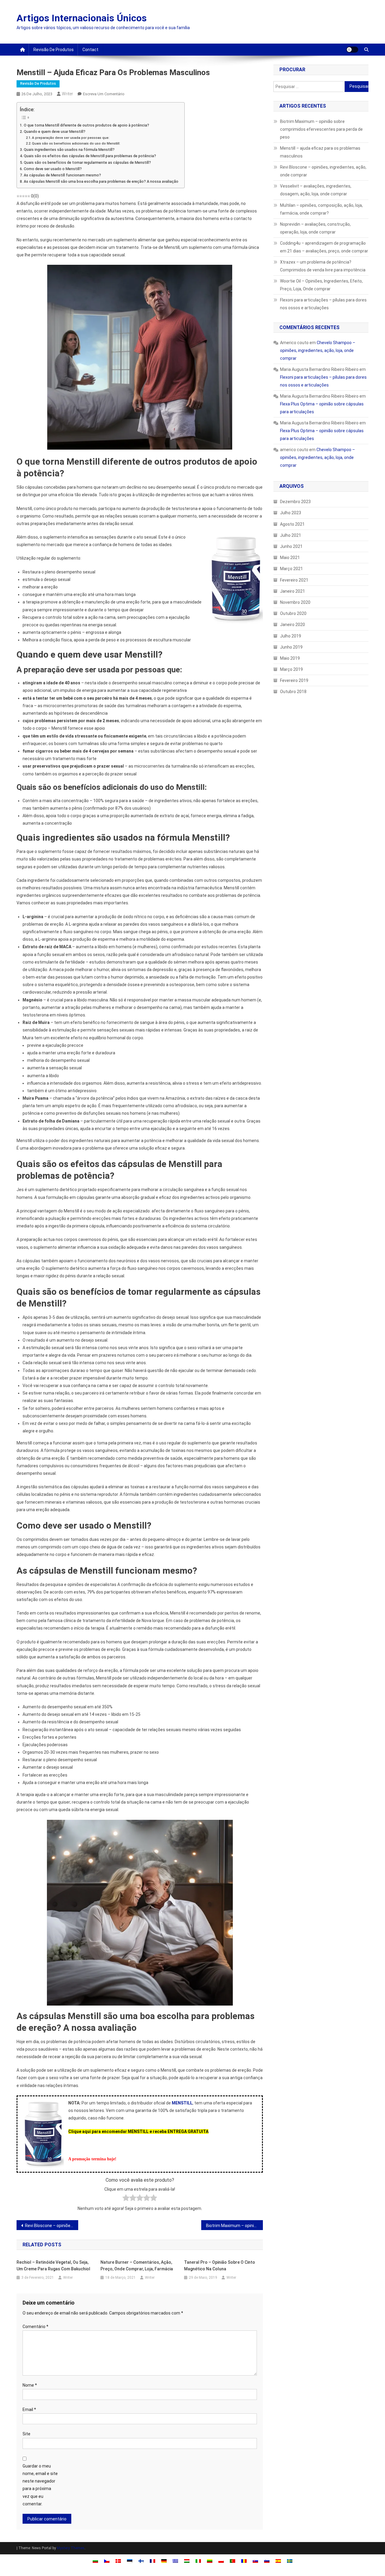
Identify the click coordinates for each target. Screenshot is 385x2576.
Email (29, 2409)
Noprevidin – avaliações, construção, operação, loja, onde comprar (315, 228)
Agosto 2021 (292, 524)
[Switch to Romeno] (244, 2561)
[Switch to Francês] (152, 2561)
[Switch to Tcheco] (107, 2561)
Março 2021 (291, 569)
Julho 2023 (291, 513)
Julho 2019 (291, 636)
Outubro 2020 (293, 613)
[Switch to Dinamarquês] (118, 2561)
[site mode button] (352, 50)
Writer (68, 94)
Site (26, 2434)
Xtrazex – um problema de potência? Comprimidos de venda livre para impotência (323, 266)
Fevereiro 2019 (294, 680)
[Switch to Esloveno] (267, 2561)
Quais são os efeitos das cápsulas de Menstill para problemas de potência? (90, 156)
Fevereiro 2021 (294, 580)
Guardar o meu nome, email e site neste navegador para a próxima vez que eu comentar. (40, 2485)
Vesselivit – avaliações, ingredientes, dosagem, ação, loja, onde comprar (316, 190)
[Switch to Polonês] (221, 2561)
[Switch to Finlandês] (141, 2561)
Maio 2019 (290, 658)
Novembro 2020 (295, 602)
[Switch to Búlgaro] (95, 2561)
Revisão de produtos (54, 50)
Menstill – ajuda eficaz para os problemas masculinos (320, 152)
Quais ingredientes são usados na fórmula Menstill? (69, 150)
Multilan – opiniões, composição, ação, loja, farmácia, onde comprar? (321, 209)
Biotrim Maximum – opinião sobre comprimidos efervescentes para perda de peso (234, 2226)
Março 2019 (291, 669)
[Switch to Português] (233, 2561)
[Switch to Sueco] (290, 2561)
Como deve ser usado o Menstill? (53, 169)
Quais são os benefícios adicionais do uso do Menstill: (76, 143)
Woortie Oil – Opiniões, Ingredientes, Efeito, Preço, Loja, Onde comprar (321, 285)
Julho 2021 (291, 535)
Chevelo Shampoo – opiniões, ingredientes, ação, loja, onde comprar (318, 350)
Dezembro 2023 (295, 502)
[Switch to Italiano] (198, 2561)
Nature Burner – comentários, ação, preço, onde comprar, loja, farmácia (137, 2266)
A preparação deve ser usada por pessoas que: (71, 138)
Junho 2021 (291, 546)
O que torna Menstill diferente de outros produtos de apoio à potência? (86, 125)
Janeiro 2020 (293, 625)
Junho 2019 (291, 647)
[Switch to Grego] (175, 2561)
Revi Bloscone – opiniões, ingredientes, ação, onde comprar (52, 2226)
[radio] (126, 2199)
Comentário (35, 2327)
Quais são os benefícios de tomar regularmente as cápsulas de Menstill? (87, 162)
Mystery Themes (71, 2548)
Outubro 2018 (293, 692)
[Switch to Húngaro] (187, 2561)
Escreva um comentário (104, 94)
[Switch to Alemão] (164, 2561)
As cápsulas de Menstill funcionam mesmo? (62, 175)
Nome (30, 2385)
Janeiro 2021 (293, 591)
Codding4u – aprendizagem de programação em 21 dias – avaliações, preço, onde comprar (324, 247)
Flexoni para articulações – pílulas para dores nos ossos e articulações (323, 304)
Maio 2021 (290, 558)
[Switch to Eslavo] (255, 2561)
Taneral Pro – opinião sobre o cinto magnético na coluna (220, 2266)
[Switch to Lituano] (210, 2561)
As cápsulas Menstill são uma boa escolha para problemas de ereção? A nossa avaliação (101, 181)
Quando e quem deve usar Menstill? (55, 131)
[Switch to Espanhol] (278, 2561)
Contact (90, 50)
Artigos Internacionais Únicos (82, 18)
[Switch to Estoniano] (130, 2561)
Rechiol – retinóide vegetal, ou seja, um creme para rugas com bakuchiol (53, 2266)
